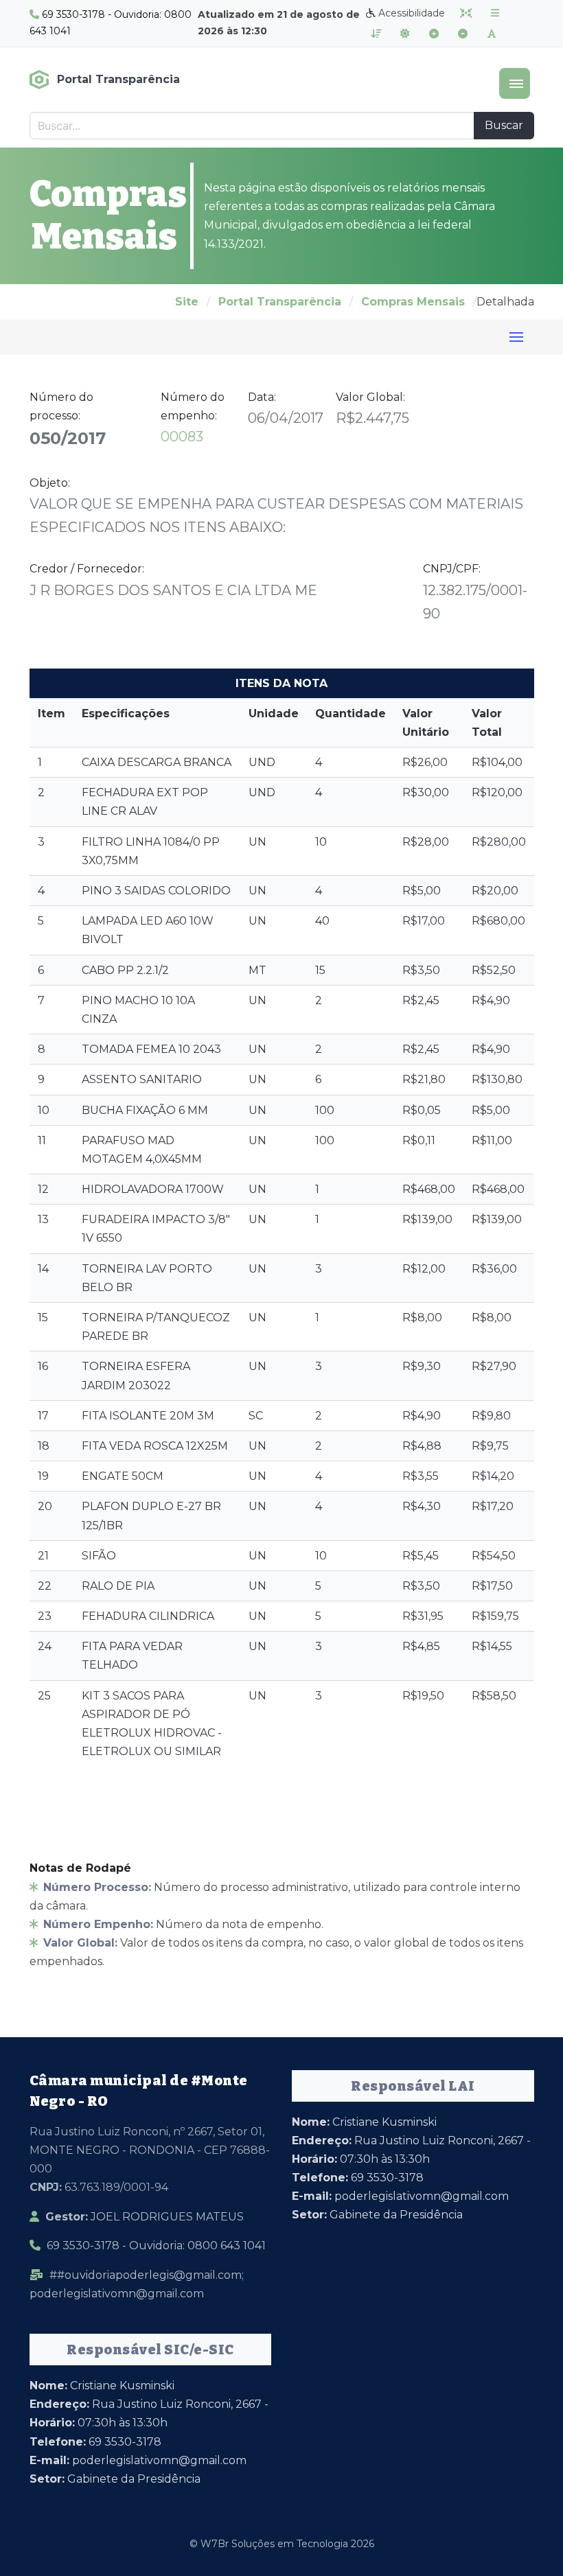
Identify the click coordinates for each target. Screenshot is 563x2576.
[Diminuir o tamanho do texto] (463, 34)
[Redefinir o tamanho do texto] (492, 34)
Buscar (504, 125)
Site (187, 302)
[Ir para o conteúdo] (466, 13)
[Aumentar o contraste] (405, 34)
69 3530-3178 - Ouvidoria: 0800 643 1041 (156, 2246)
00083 (182, 437)
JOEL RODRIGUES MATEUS (145, 2217)
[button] (515, 83)
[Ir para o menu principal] (495, 13)
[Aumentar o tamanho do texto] (434, 34)
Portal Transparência (280, 302)
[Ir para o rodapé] (376, 34)
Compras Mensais (413, 302)
